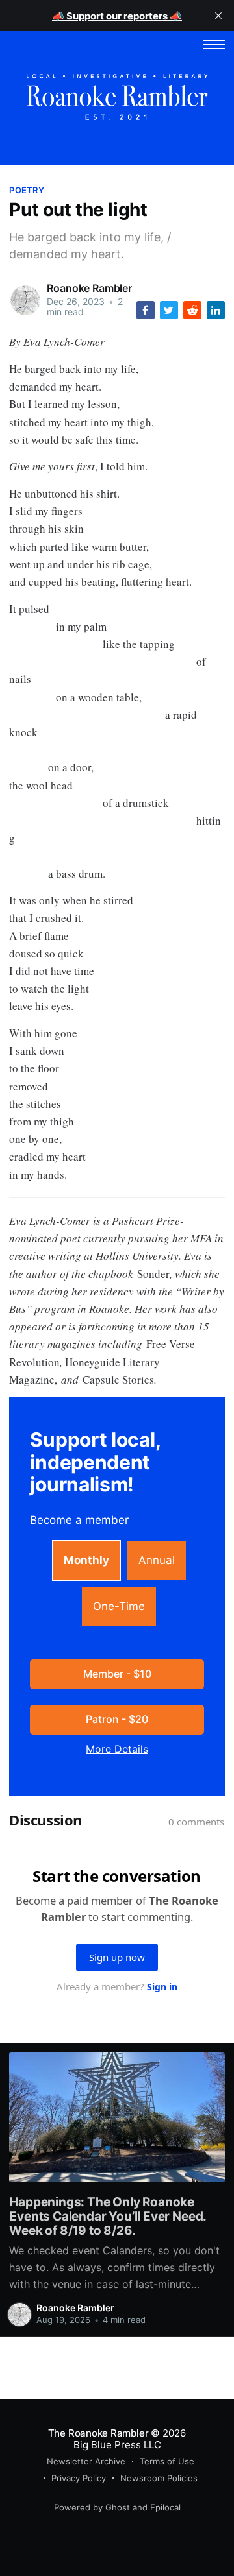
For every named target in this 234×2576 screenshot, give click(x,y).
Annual (157, 1560)
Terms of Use (167, 2461)
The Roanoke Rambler (98, 2433)
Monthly (86, 1560)
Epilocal (165, 2507)
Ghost (118, 2507)
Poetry (27, 190)
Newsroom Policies (159, 2478)
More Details (117, 1749)
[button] (214, 44)
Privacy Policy (79, 2478)
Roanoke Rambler (89, 288)
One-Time (119, 1606)
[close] (218, 16)
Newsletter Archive (86, 2461)
